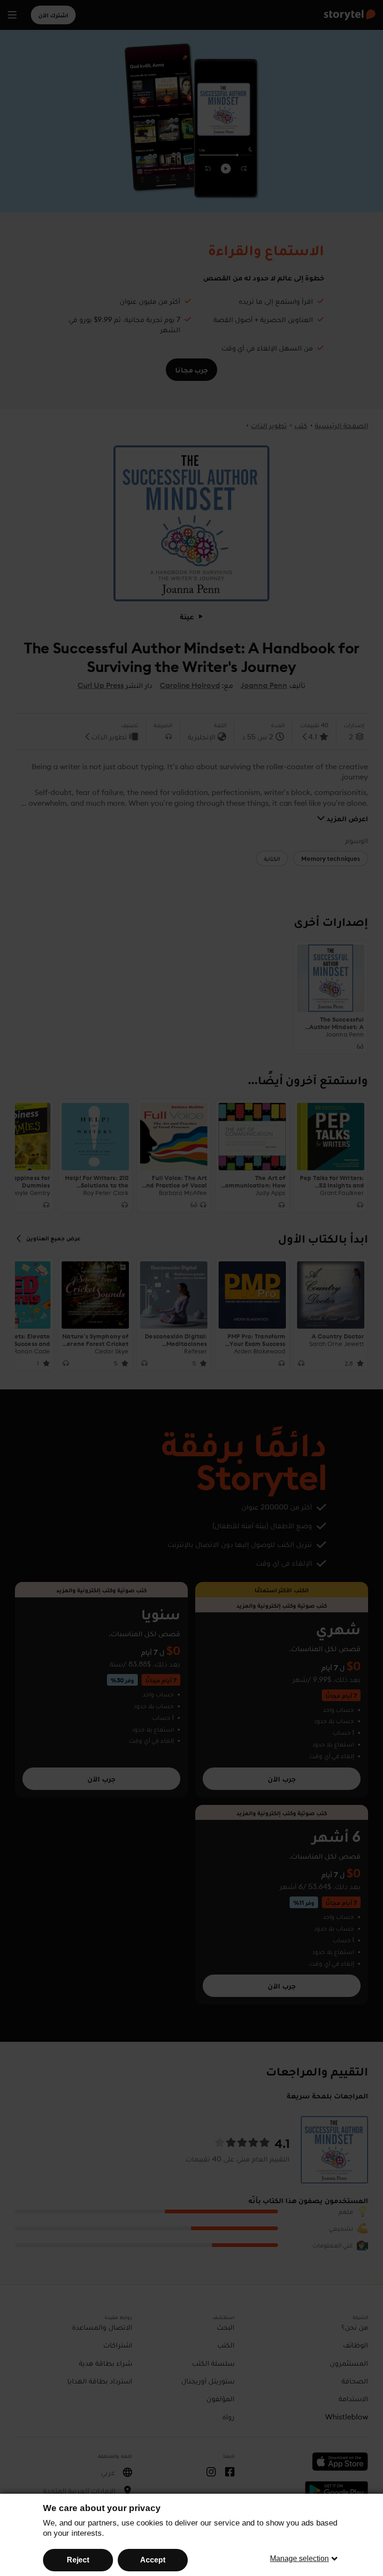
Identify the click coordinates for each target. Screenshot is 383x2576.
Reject (78, 2560)
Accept (153, 2560)
